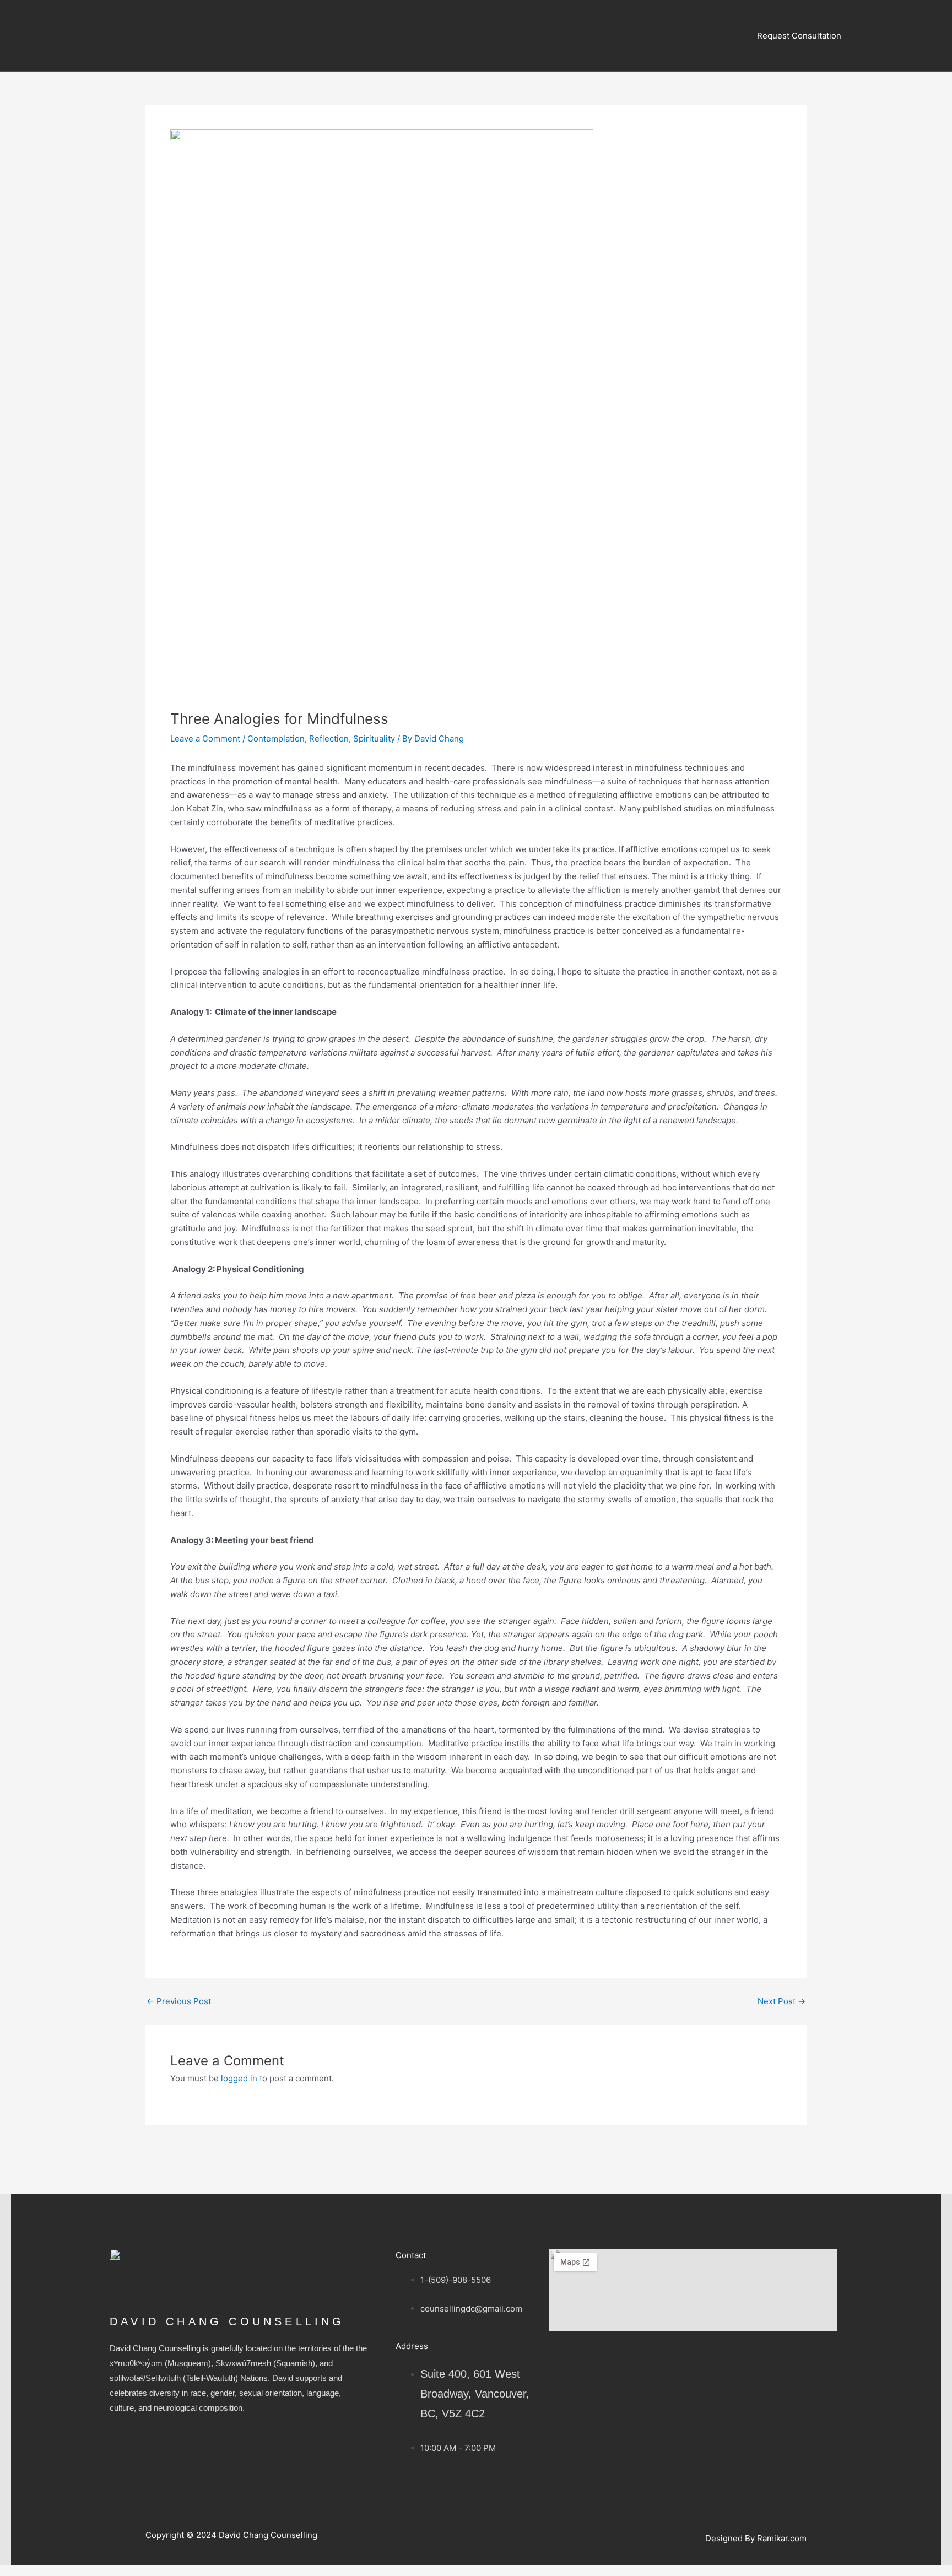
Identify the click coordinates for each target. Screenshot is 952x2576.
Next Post (781, 2001)
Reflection (329, 738)
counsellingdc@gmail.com (471, 2309)
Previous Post (179, 2001)
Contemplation (276, 738)
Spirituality (374, 738)
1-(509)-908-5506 (456, 2280)
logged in (239, 2078)
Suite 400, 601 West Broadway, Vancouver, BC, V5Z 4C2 (475, 2394)
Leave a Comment (205, 738)
